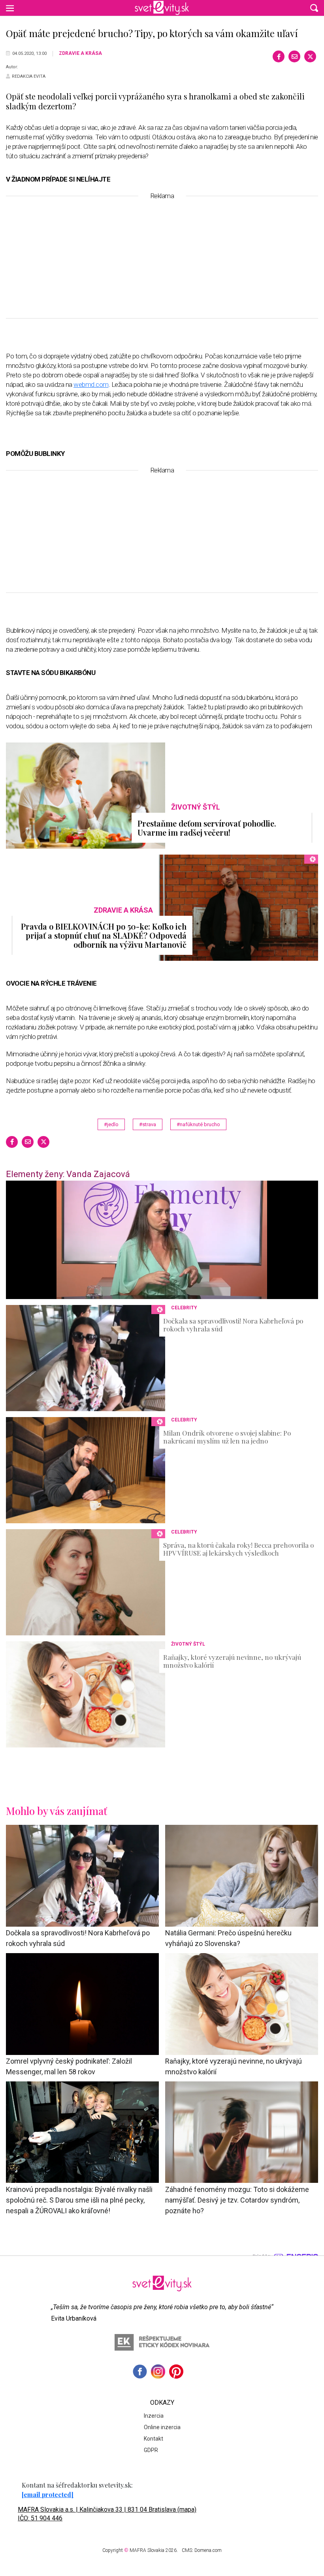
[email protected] (48, 2494)
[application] (162, 1240)
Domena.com (208, 2550)
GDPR (151, 2450)
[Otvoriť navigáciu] (10, 8)
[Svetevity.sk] (162, 8)
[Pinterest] (176, 2372)
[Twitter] (310, 56)
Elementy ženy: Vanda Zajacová (68, 1174)
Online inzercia (162, 2427)
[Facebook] (279, 56)
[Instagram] (158, 2372)
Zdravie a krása (80, 53)
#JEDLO (111, 1124)
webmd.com (91, 384)
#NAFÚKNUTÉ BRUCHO (198, 1124)
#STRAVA (148, 1124)
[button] (314, 8)
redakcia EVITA (29, 76)
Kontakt (154, 2439)
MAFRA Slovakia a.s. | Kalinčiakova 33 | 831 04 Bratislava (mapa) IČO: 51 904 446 (107, 2514)
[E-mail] (294, 56)
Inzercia (154, 2416)
